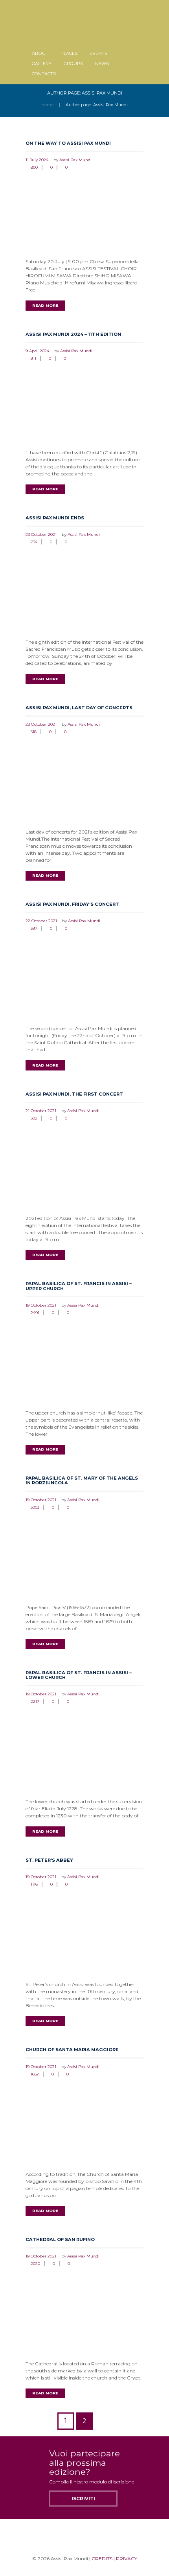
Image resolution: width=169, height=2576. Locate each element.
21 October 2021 (41, 1111)
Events (98, 53)
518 (34, 732)
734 (34, 542)
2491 (35, 1313)
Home (47, 105)
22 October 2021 (41, 921)
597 (34, 928)
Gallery (42, 64)
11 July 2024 (37, 160)
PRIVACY (127, 2559)
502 (34, 1118)
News (102, 64)
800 (34, 167)
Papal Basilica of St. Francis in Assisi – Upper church (79, 1286)
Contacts (44, 74)
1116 (34, 1884)
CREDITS (102, 2559)
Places (69, 53)
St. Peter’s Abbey (49, 1860)
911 (33, 358)
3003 (35, 1507)
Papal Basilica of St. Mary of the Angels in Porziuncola (82, 1480)
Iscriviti (83, 2499)
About (40, 53)
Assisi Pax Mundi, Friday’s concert (72, 904)
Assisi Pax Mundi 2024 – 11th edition (73, 334)
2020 (35, 2264)
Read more (45, 305)
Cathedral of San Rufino (60, 2239)
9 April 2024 (37, 351)
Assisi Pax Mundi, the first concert (74, 1094)
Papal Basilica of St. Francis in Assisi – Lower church (79, 1675)
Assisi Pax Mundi (75, 160)
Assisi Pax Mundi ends (55, 518)
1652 (35, 2074)
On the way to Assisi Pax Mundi (68, 143)
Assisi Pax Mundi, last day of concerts (79, 708)
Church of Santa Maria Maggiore (72, 2050)
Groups (73, 64)
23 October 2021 (41, 534)
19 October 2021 (41, 1305)
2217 (35, 1701)
